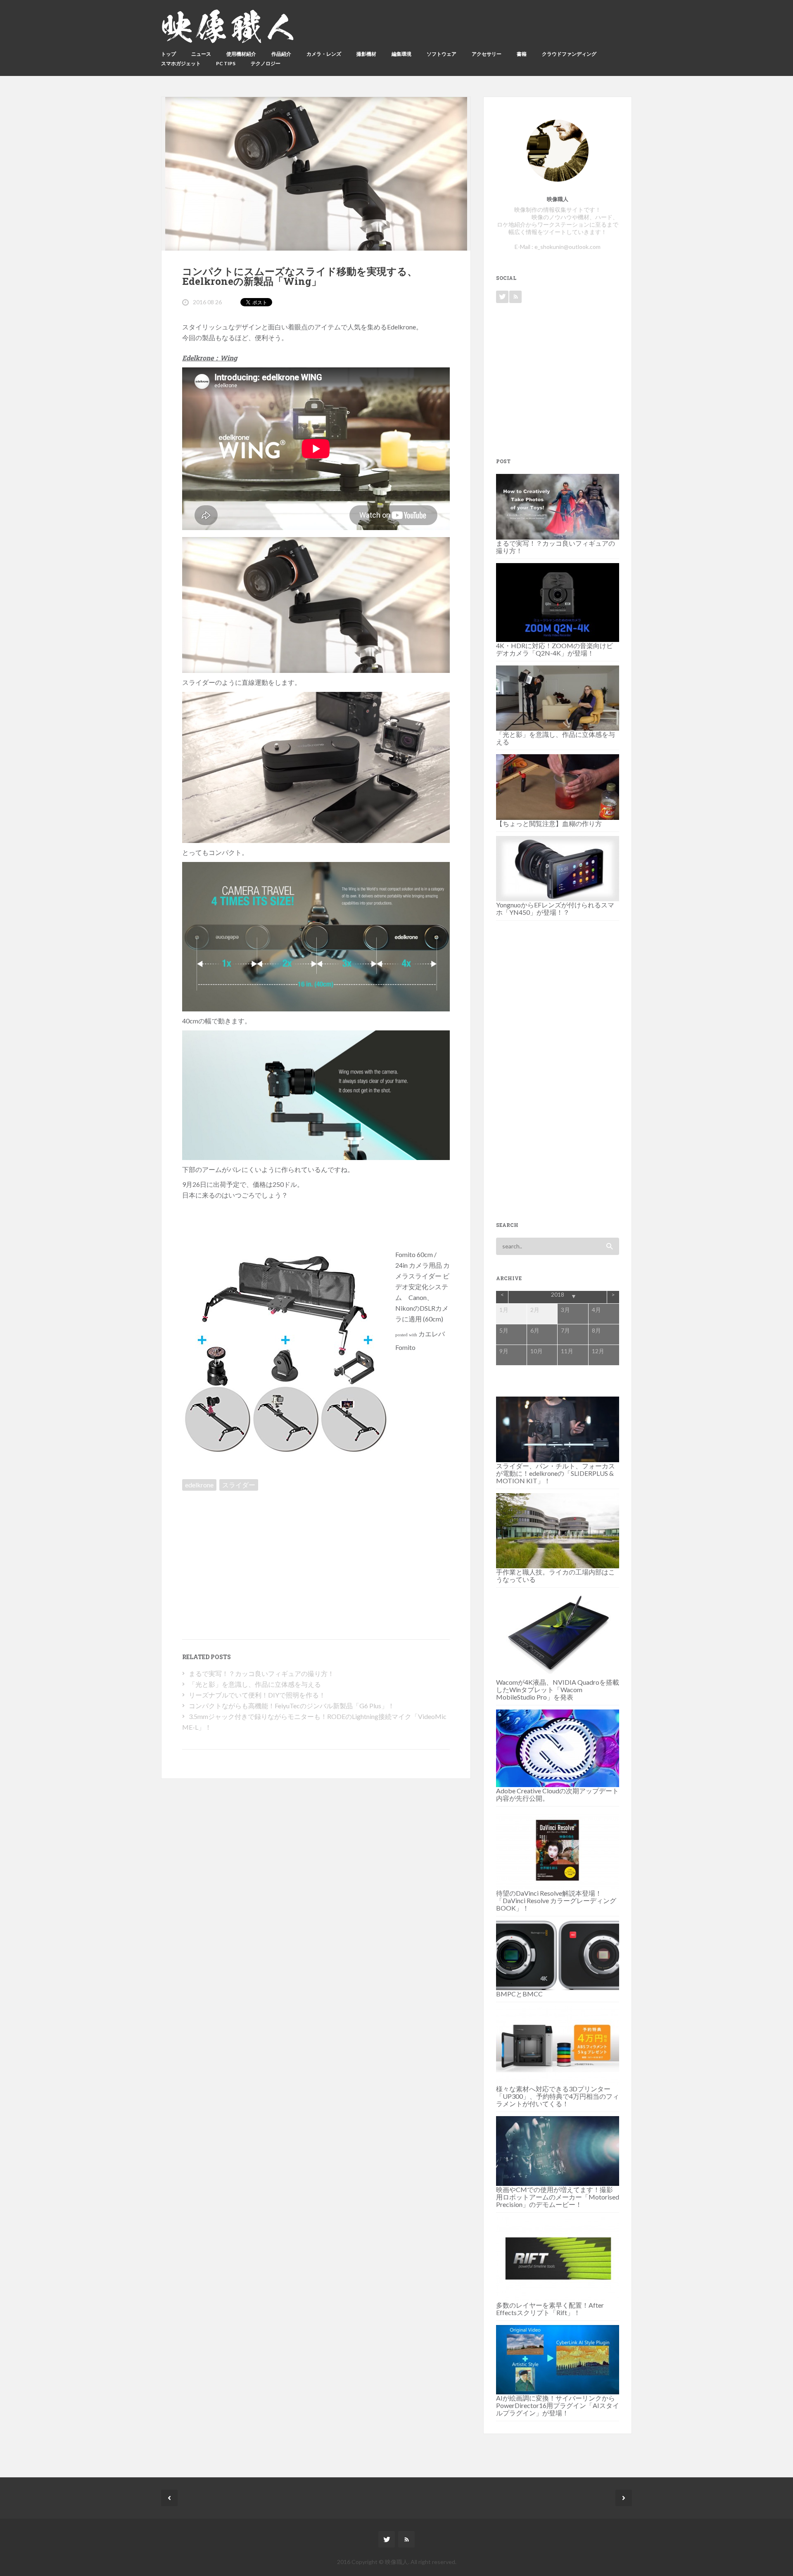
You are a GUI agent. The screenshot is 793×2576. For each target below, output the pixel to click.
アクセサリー (487, 54)
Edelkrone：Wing (210, 358)
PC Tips (226, 63)
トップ (169, 54)
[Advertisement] (252, 1552)
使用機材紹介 (241, 54)
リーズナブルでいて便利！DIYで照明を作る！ (257, 1695)
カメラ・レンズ (324, 54)
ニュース (201, 54)
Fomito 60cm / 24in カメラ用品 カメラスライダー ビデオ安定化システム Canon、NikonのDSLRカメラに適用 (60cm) (423, 1287)
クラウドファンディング (569, 54)
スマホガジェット (181, 63)
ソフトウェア (442, 54)
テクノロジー (266, 63)
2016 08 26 (207, 302)
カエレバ (432, 1334)
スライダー (239, 1485)
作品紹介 (281, 54)
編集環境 (401, 54)
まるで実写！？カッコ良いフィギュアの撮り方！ (261, 1673)
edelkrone (199, 1485)
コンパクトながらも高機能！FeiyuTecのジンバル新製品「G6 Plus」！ (292, 1706)
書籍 (522, 54)
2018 (558, 1294)
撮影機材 (366, 54)
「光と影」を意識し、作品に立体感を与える (255, 1684)
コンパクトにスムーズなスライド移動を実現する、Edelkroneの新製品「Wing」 (300, 276)
